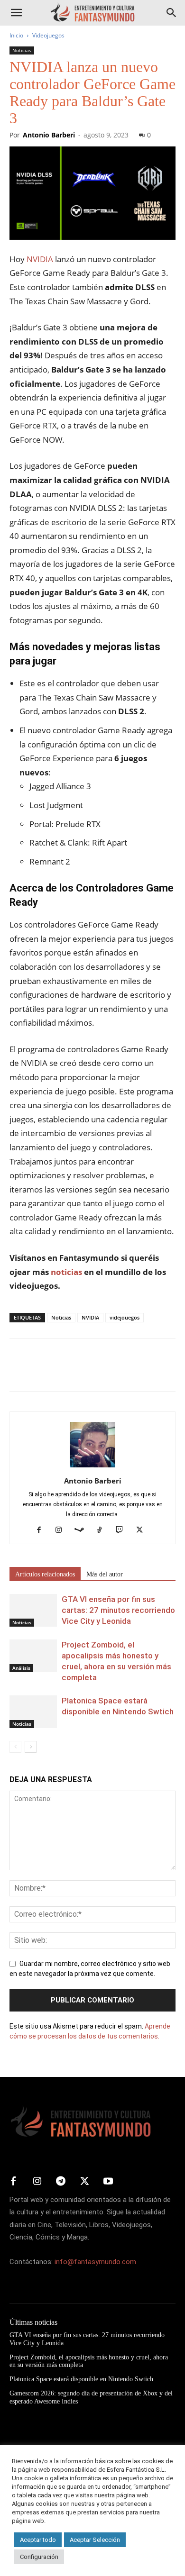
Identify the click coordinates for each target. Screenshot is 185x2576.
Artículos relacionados (45, 1574)
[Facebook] (19, 1372)
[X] (41, 1372)
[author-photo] (92, 1467)
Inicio (16, 35)
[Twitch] (123, 1530)
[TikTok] (103, 1530)
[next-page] (31, 1747)
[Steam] (83, 1530)
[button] (16, 13)
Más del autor (105, 1574)
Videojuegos (48, 35)
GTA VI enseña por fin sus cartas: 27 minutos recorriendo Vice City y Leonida (118, 1610)
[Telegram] (106, 1372)
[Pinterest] (63, 1372)
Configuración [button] (39, 2557)
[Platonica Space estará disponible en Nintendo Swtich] (33, 1712)
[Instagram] (62, 1530)
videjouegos (125, 1317)
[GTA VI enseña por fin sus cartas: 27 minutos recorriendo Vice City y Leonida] (33, 1610)
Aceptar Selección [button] (95, 2540)
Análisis (21, 1668)
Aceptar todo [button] (38, 2540)
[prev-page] (15, 1747)
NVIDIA (40, 259)
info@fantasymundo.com (95, 2262)
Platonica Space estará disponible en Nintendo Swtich (81, 2379)
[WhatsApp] (84, 1372)
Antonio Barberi (49, 135)
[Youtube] (108, 2182)
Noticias (22, 50)
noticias (66, 1272)
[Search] (172, 13)
